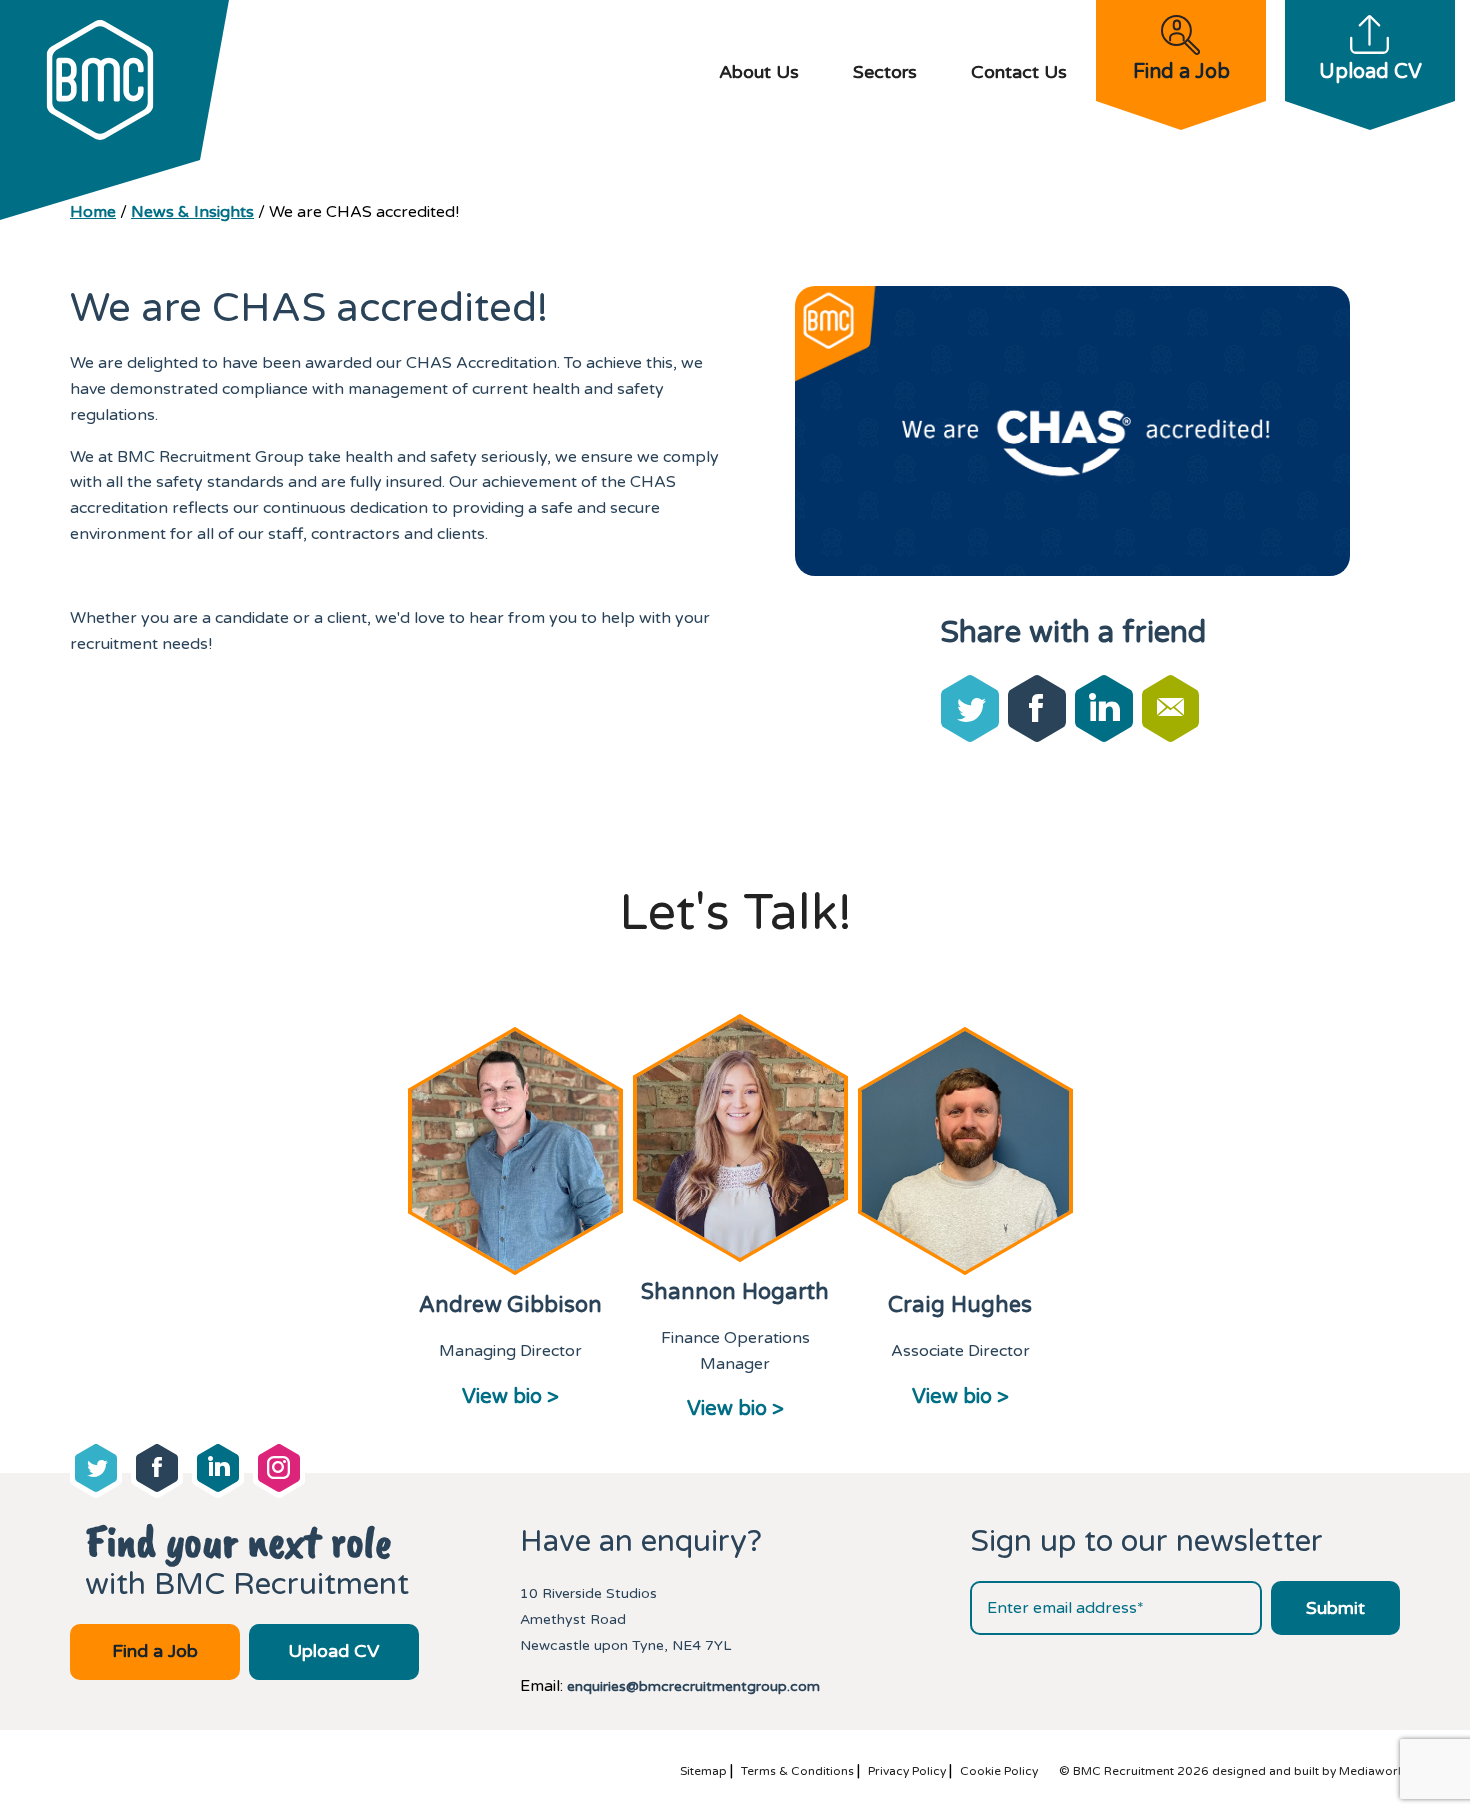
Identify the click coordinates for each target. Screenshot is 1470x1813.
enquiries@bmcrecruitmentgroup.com (693, 1686)
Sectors (885, 72)
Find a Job (1181, 72)
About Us (759, 72)
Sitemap (703, 1771)
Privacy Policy (907, 1771)
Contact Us (1019, 72)
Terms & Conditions (797, 1771)
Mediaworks (1374, 1771)
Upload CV (1370, 72)
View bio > (510, 1397)
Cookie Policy (999, 1771)
